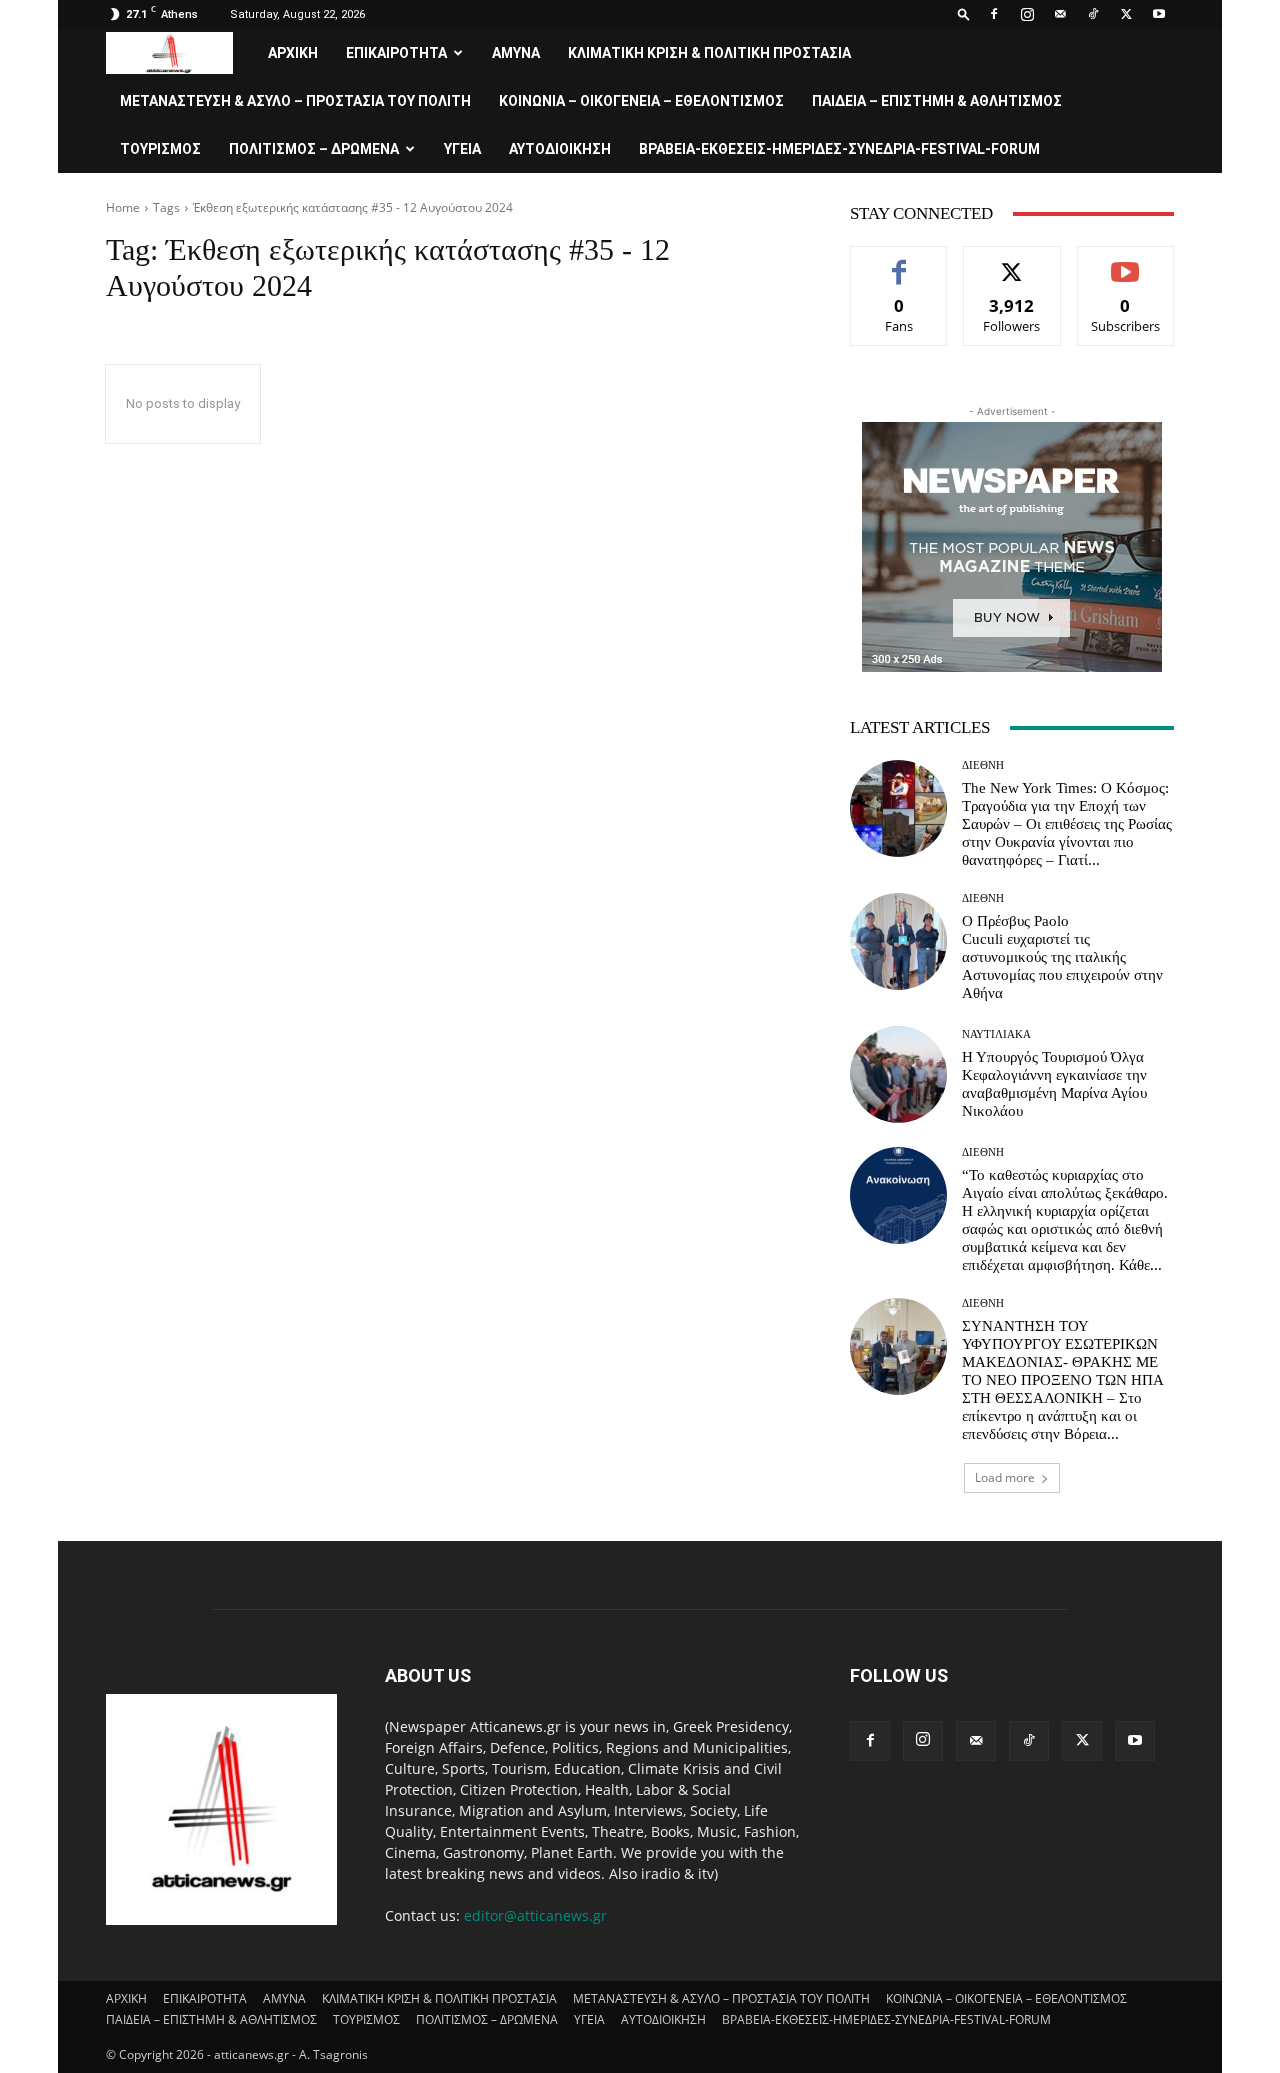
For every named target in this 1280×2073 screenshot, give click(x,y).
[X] (1126, 14)
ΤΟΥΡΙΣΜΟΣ (160, 149)
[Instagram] (1027, 14)
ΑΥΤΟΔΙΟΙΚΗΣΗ (560, 149)
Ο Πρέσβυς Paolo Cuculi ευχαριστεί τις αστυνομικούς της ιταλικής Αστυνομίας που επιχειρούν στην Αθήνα (1062, 957)
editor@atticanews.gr (535, 1915)
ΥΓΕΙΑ (462, 149)
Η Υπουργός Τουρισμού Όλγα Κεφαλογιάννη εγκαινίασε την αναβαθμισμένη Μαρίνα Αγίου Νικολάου (1054, 1084)
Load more (1005, 1477)
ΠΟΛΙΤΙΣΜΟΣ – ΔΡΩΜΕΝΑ (314, 149)
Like (899, 261)
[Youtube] (1159, 14)
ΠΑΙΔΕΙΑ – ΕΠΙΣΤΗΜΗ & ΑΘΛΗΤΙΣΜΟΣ (937, 101)
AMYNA (516, 53)
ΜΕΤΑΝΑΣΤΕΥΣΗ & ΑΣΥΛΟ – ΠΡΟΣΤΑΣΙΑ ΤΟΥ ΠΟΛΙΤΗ (295, 101)
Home (123, 207)
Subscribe (1126, 261)
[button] (964, 13)
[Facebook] (994, 14)
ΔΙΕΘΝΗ (983, 765)
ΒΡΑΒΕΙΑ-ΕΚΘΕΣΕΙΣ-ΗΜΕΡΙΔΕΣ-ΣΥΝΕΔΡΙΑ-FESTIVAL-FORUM (839, 149)
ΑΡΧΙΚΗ (293, 53)
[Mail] (1060, 14)
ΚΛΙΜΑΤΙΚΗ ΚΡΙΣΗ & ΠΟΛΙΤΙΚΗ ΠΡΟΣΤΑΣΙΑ (709, 53)
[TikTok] (1093, 14)
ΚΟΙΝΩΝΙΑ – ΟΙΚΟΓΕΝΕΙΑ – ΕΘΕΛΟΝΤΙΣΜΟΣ (641, 101)
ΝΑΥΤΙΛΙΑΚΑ (996, 1034)
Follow (1012, 261)
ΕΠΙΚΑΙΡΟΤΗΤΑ (396, 53)
